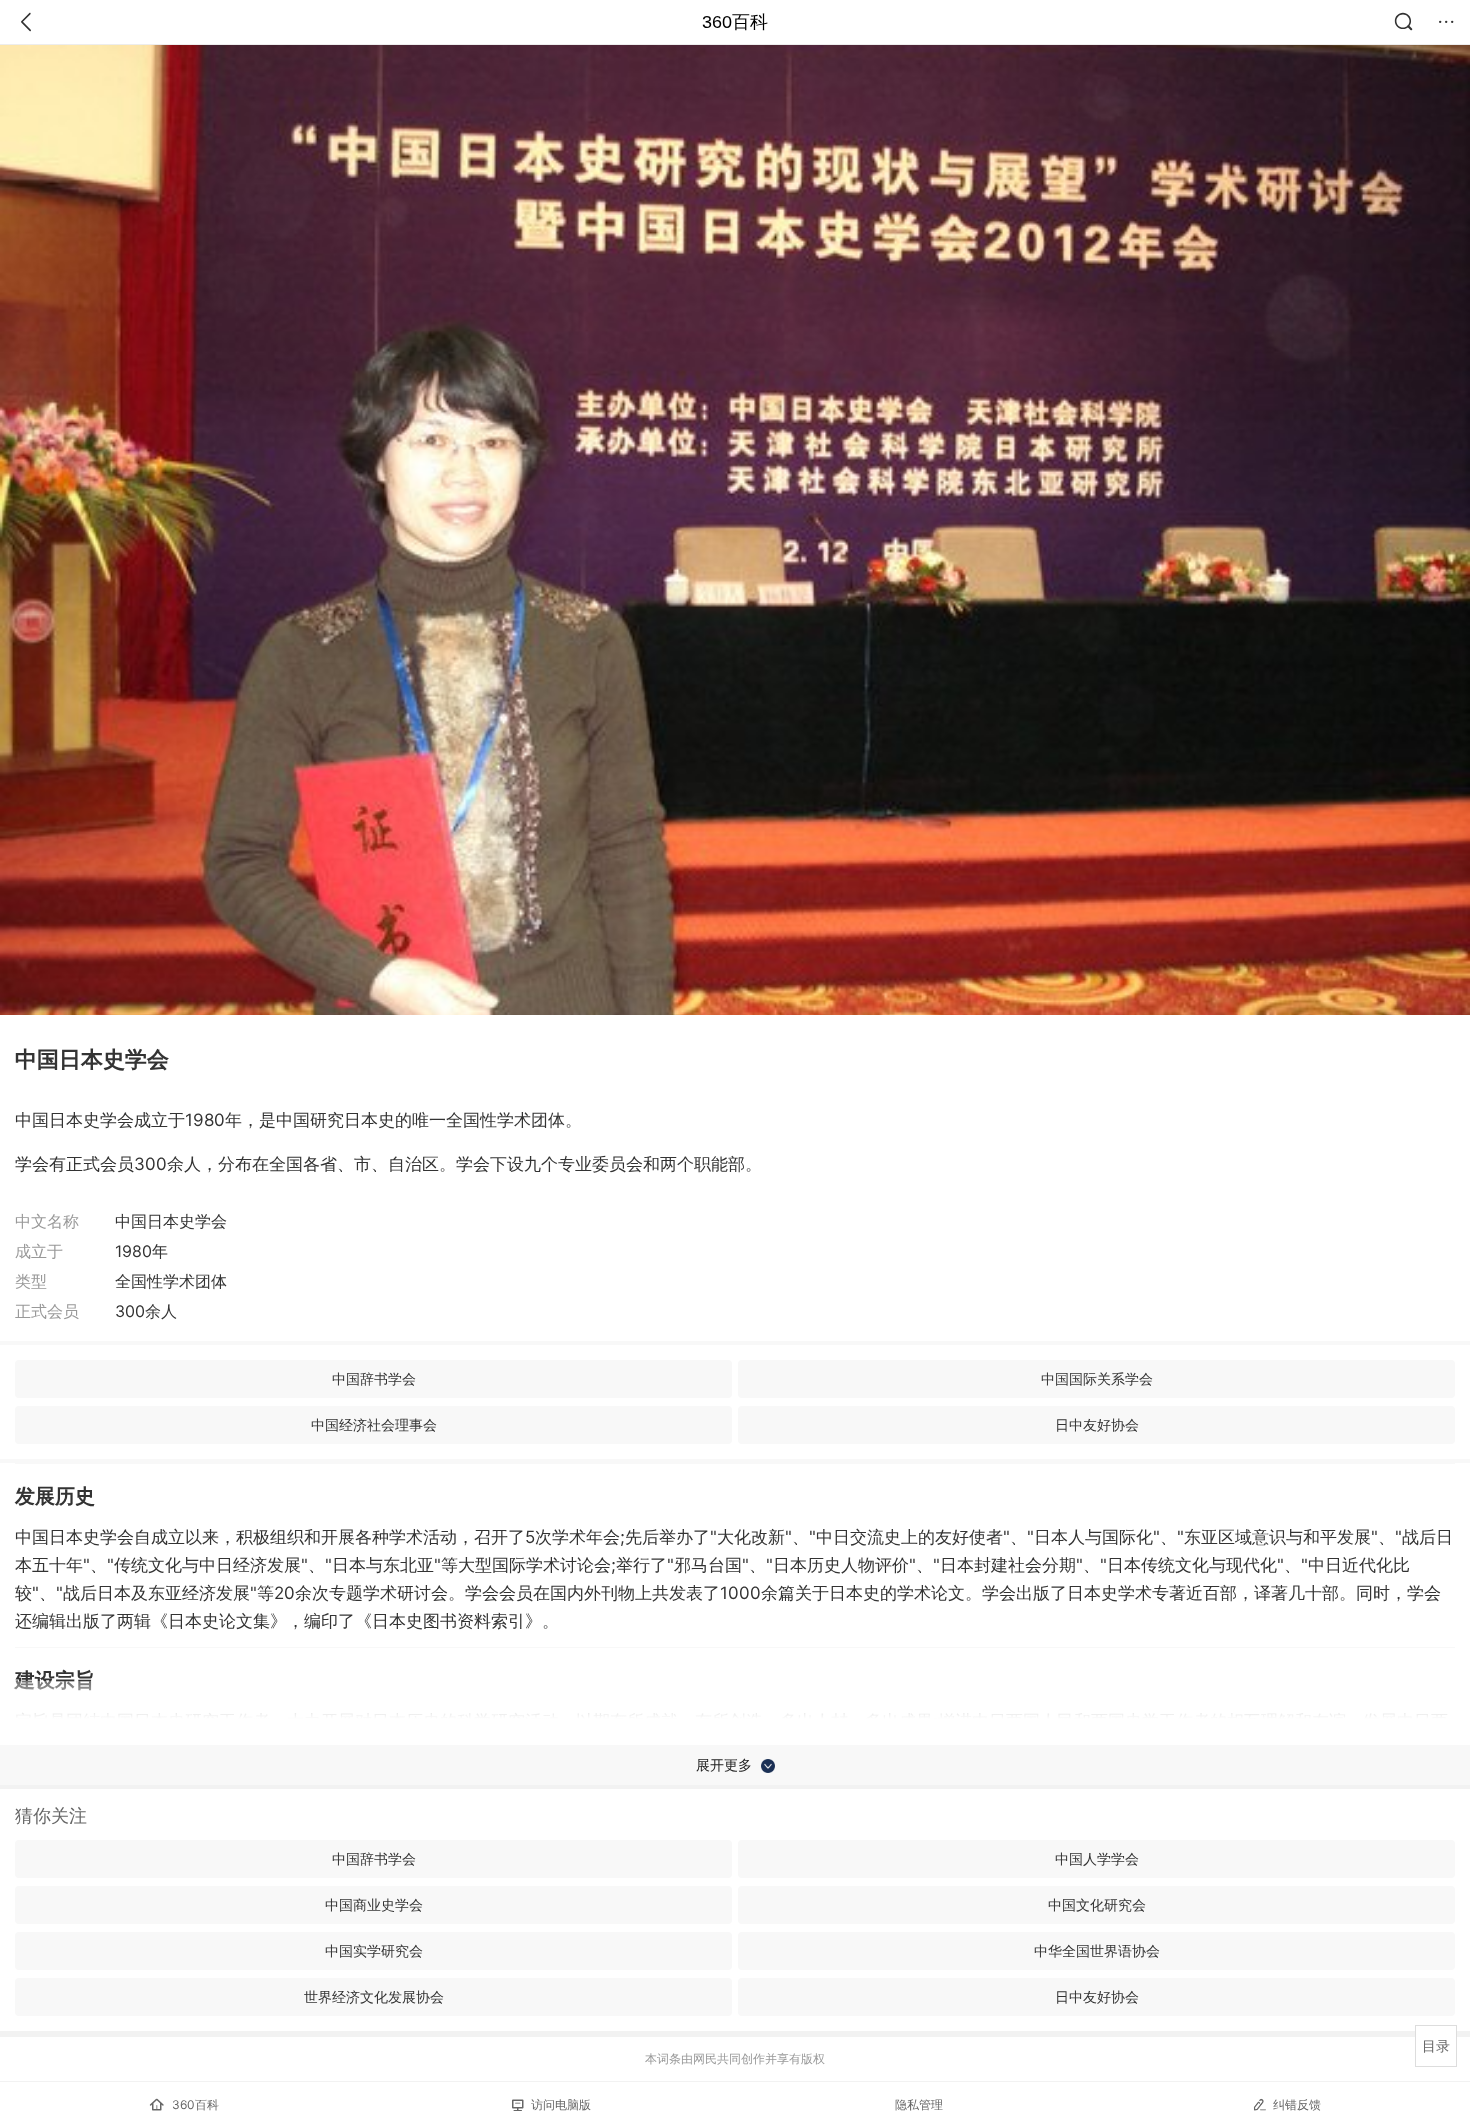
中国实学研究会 (374, 1950)
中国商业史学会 (374, 1904)
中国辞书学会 (374, 1378)
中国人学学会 (1097, 1858)
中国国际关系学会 (1097, 1378)
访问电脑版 (561, 2104)
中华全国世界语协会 (1097, 1950)
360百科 (735, 22)
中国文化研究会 (1097, 1904)
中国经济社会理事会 (374, 1424)
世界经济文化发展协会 (374, 1996)
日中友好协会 (1097, 1424)
